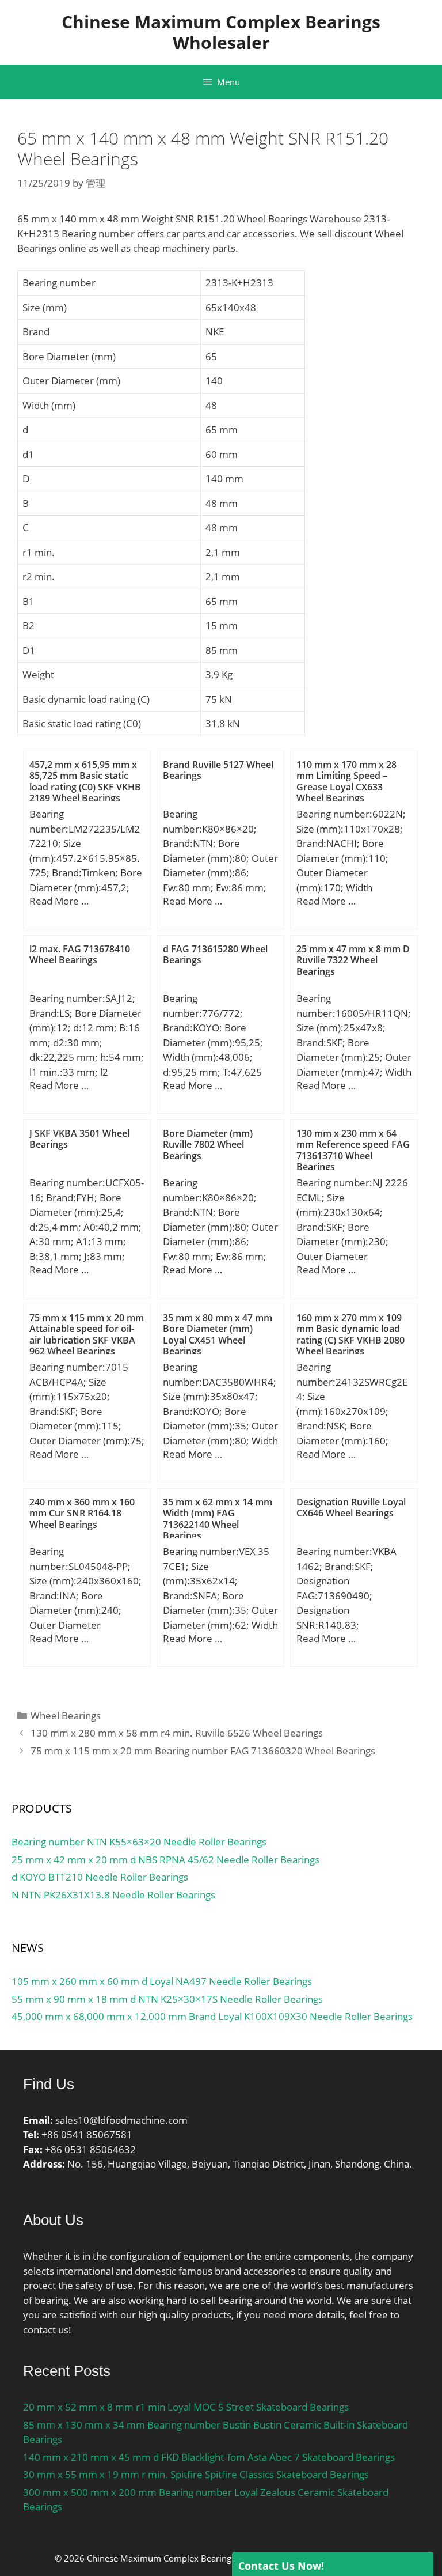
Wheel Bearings (66, 1716)
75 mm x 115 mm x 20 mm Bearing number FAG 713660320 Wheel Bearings (203, 1751)
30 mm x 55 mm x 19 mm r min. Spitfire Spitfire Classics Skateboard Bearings (196, 2474)
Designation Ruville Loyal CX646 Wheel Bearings (351, 1508)
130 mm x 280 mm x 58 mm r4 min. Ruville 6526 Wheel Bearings (177, 1733)
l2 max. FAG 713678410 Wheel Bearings (80, 954)
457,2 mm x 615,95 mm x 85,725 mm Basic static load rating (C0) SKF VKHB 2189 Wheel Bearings (85, 781)
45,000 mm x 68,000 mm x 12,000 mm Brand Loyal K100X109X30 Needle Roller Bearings (212, 2016)
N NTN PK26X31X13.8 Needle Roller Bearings (113, 1895)
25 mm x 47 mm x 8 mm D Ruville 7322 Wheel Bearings (353, 960)
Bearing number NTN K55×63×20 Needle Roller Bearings (139, 1842)
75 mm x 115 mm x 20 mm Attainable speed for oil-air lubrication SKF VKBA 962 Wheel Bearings (87, 1334)
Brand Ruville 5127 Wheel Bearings (218, 770)
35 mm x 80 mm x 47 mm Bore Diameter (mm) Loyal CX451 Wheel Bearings (218, 1334)
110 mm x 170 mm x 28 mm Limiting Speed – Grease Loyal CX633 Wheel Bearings (346, 781)
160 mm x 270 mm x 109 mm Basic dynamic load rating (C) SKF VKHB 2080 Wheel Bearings (350, 1334)
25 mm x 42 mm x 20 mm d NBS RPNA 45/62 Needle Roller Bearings (165, 1860)
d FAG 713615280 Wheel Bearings (215, 954)
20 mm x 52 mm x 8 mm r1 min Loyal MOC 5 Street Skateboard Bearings (186, 2407)
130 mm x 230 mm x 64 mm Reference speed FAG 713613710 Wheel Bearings (353, 1150)
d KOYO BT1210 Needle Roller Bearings (100, 1877)
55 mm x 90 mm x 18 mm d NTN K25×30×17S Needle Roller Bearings (167, 1999)
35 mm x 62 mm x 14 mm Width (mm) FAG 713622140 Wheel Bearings (218, 1519)
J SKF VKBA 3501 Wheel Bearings (79, 1139)
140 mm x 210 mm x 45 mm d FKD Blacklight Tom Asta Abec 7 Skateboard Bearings (209, 2457)
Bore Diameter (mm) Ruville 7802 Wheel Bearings (208, 1144)
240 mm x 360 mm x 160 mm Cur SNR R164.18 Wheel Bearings (82, 1513)
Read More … (59, 901)
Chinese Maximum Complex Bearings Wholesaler (221, 32)
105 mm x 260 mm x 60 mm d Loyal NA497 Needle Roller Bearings (162, 1981)
